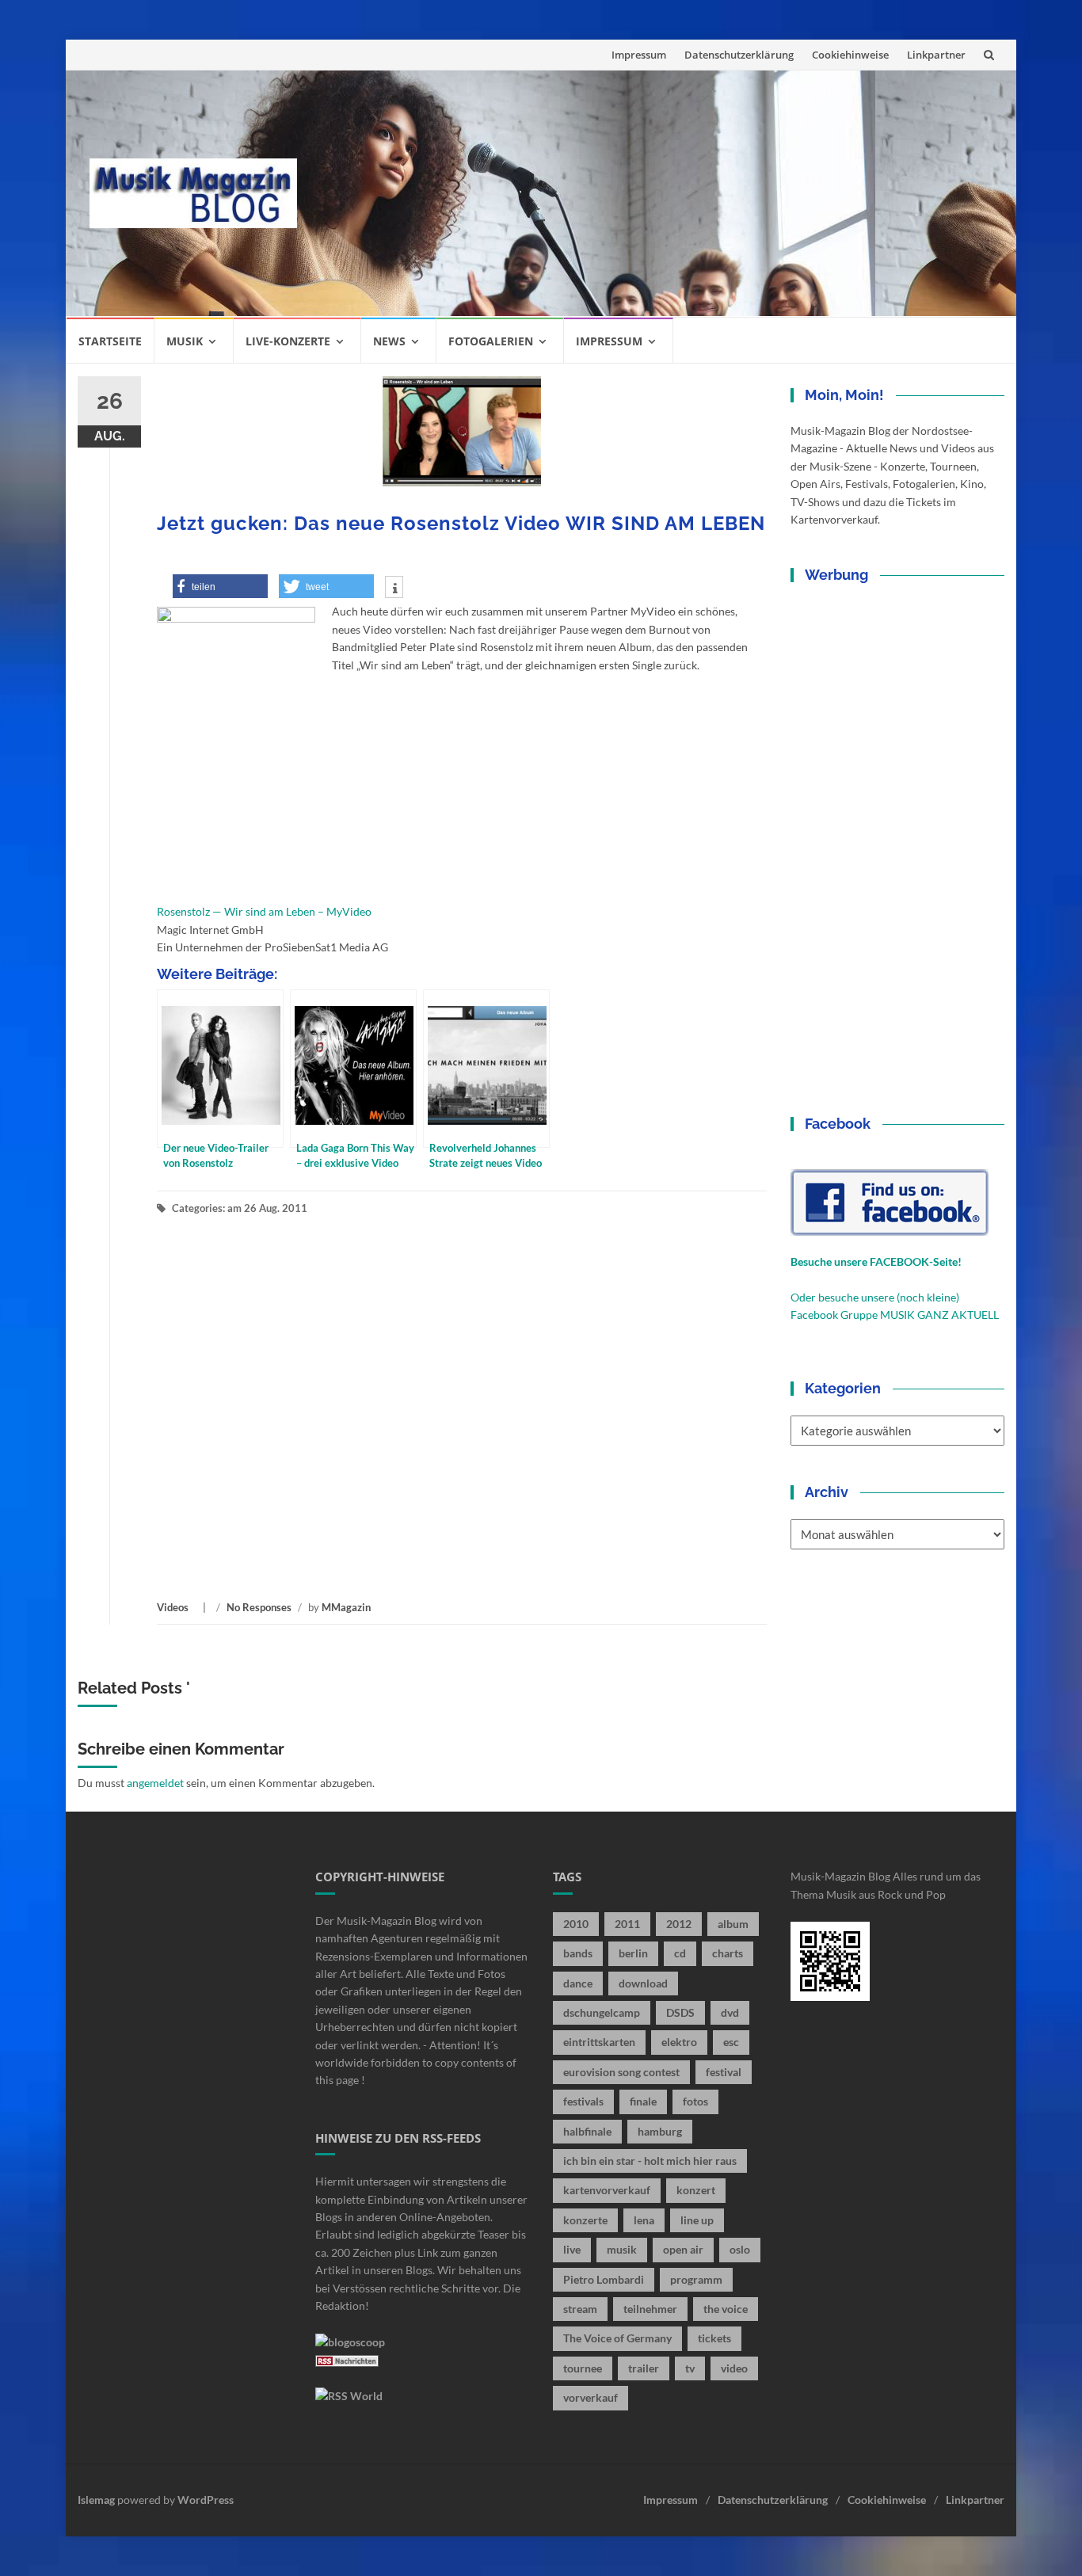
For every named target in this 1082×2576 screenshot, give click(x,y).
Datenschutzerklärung (739, 55)
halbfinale (587, 2131)
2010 (576, 1924)
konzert (696, 2190)
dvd (730, 2012)
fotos (695, 2101)
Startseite (110, 341)
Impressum (639, 55)
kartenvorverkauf (607, 2190)
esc (731, 2042)
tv (690, 2368)
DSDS (680, 2012)
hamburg (660, 2131)
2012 (679, 1924)
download (643, 1983)
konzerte (585, 2220)
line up (697, 2220)
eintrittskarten (599, 2042)
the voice (726, 2309)
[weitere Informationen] (394, 589)
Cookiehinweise (850, 55)
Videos (173, 1607)
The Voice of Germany (617, 2338)
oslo (740, 2249)
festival (724, 2072)
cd (680, 1953)
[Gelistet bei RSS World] (349, 2395)
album (733, 1924)
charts (728, 1953)
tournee (583, 2368)
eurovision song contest (621, 2072)
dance (578, 1983)
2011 (627, 1924)
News (389, 341)
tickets (714, 2338)
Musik (185, 341)
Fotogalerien (491, 341)
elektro (679, 2042)
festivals (583, 2101)
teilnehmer (650, 2309)
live (572, 2249)
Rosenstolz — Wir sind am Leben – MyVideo (264, 911)
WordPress (206, 2500)
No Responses (259, 1607)
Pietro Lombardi (604, 2279)
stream (580, 2309)
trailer (644, 2368)
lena (644, 2220)
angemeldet (155, 1783)
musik (622, 2249)
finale (643, 2101)
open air (683, 2249)
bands (578, 1953)
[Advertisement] (657, 193)
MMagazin (346, 1607)
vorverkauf (591, 2397)
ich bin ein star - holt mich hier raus (650, 2161)
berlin (633, 1953)
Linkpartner (936, 55)
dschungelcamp (602, 2012)
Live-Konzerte (288, 341)
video (734, 2368)
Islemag (96, 2500)
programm (696, 2279)
